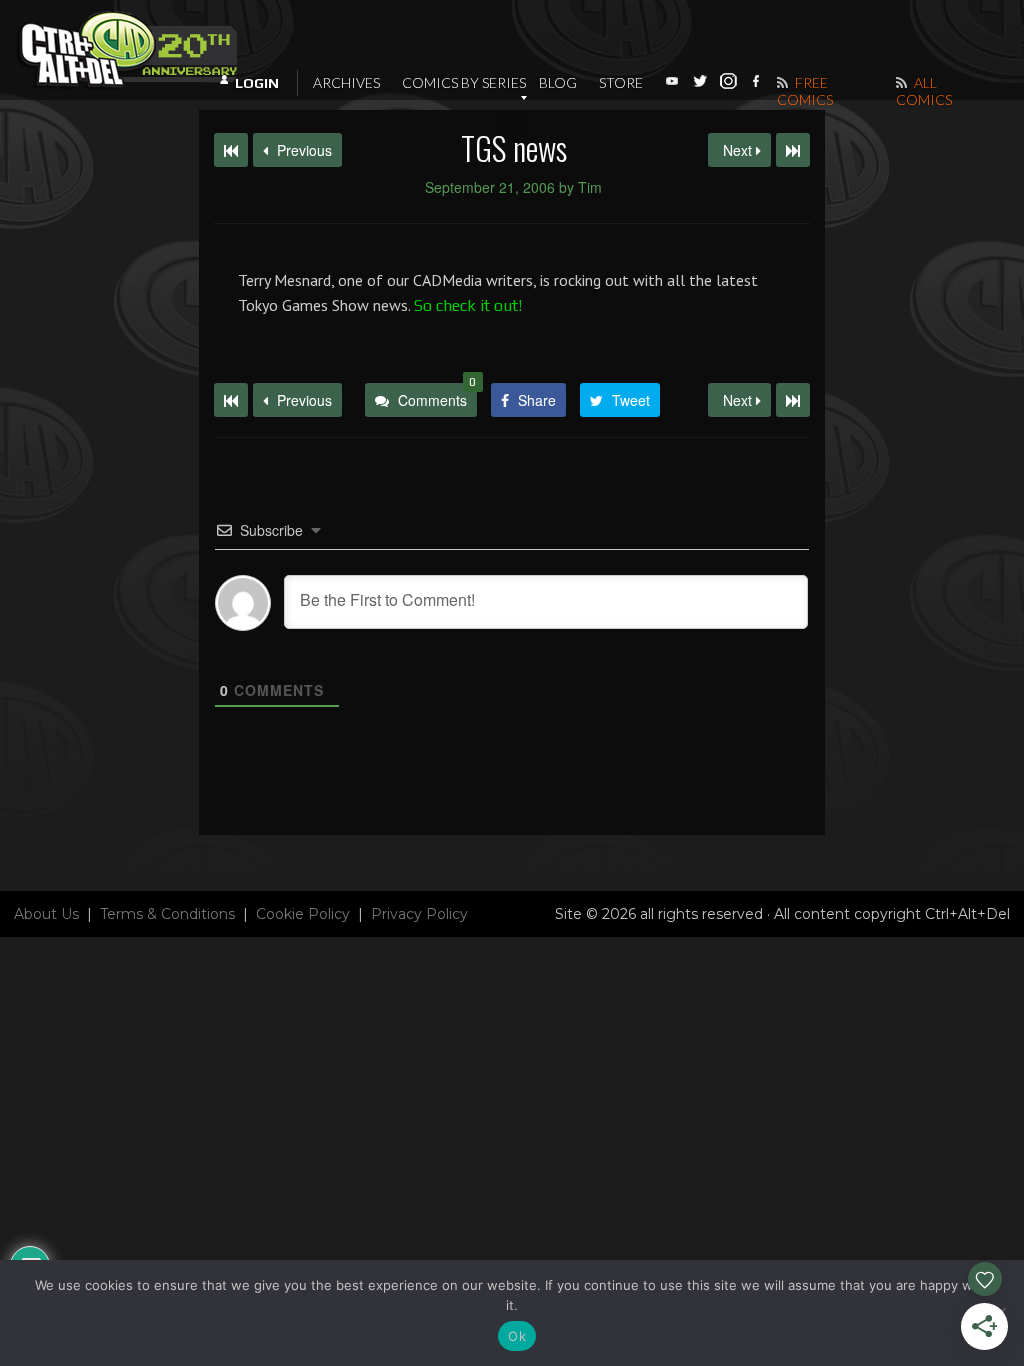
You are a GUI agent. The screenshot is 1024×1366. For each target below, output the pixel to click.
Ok (517, 1336)
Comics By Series (464, 82)
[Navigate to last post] (793, 150)
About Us (46, 914)
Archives (346, 82)
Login (257, 83)
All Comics (924, 91)
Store (621, 82)
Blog (558, 82)
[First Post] (231, 400)
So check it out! (468, 305)
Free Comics (805, 91)
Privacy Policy (419, 914)
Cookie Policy (303, 914)
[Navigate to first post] (231, 150)
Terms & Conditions (167, 914)
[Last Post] (793, 400)
